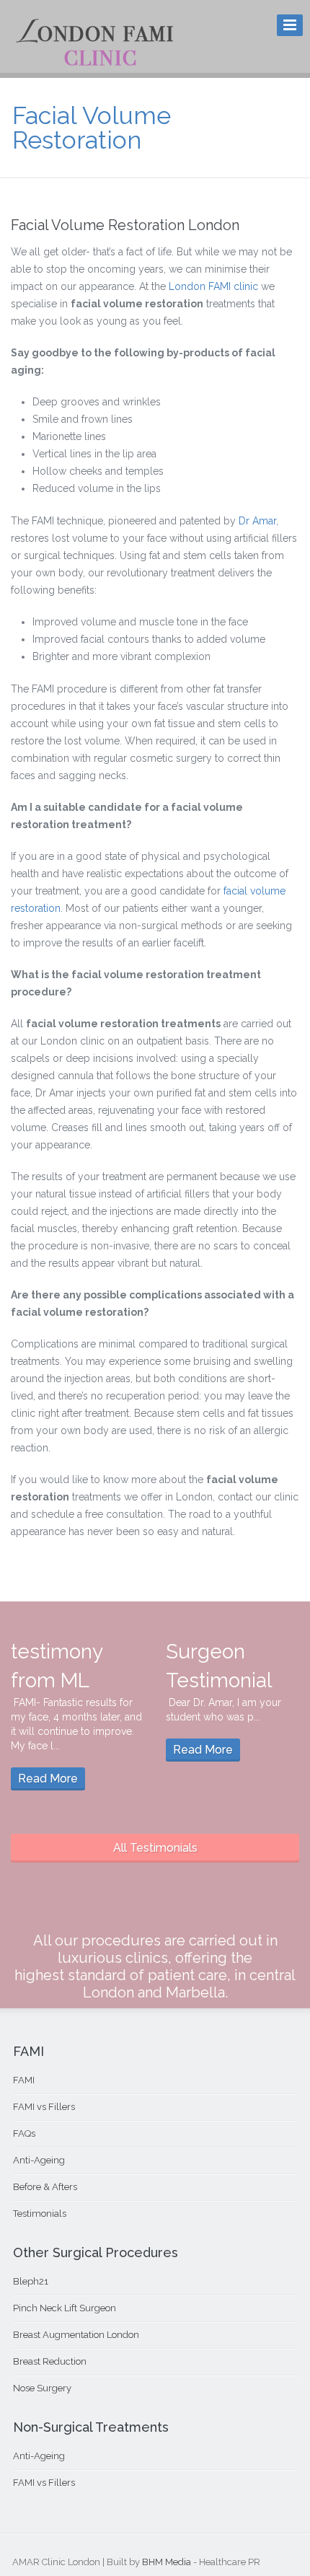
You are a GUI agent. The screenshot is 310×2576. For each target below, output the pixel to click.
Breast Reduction (50, 2361)
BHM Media (167, 2562)
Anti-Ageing (39, 2160)
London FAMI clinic (213, 286)
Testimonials (40, 2214)
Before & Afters (45, 2187)
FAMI (24, 2080)
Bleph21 (31, 2281)
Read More (48, 1779)
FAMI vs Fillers (44, 2107)
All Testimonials (155, 1848)
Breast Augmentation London (76, 2335)
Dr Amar (257, 521)
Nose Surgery (42, 2388)
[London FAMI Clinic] (95, 63)
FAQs (24, 2133)
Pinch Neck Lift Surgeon (65, 2308)
